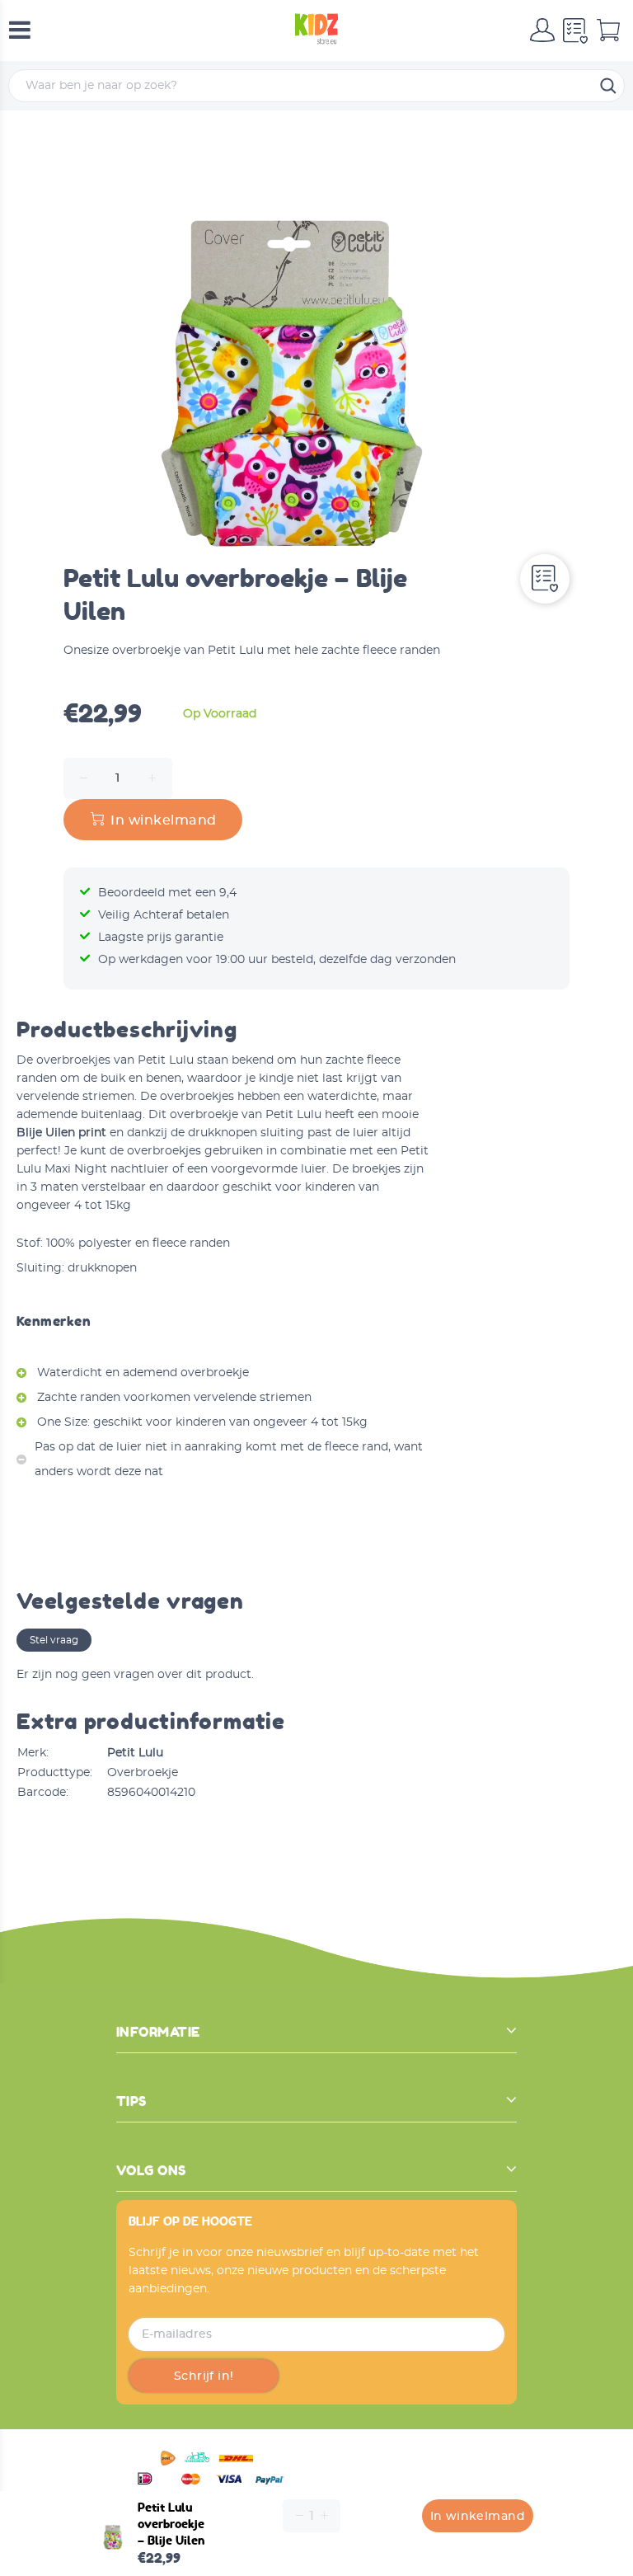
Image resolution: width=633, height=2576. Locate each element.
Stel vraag (54, 1640)
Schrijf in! (204, 2376)
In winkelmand (478, 2517)
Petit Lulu (135, 1753)
